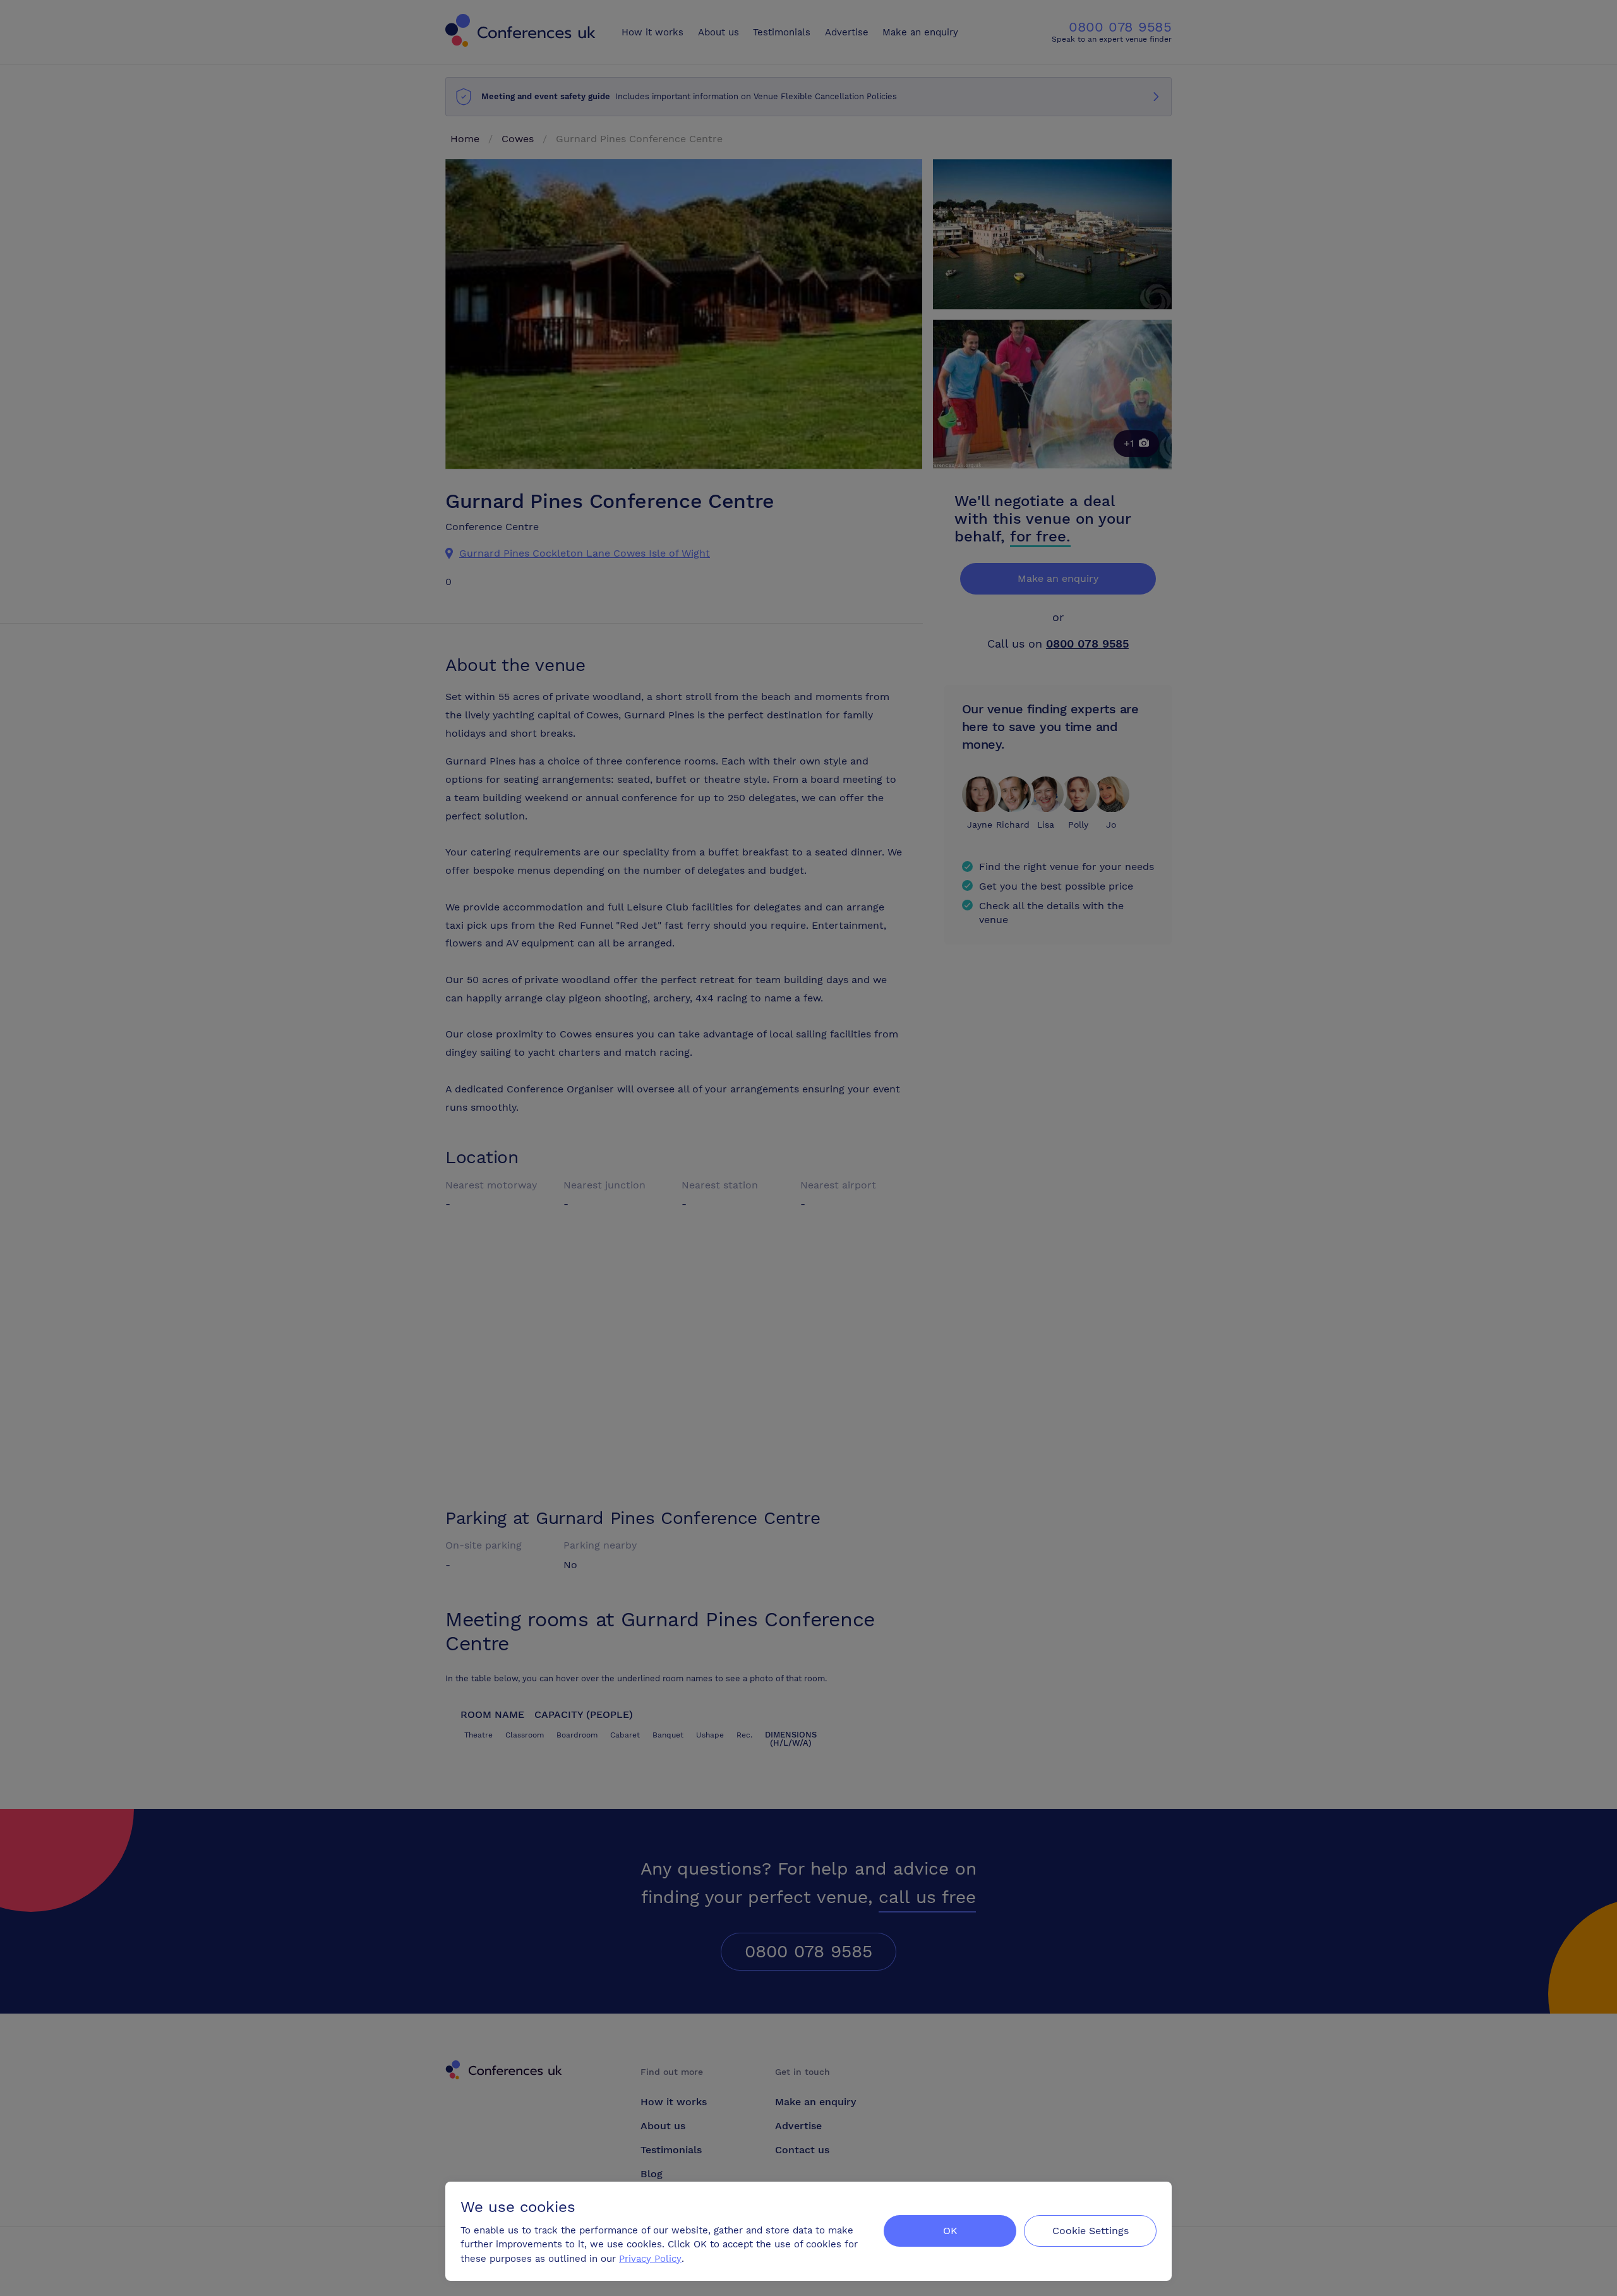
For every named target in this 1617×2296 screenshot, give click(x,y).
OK (950, 2231)
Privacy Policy (650, 2259)
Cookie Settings (1091, 2231)
